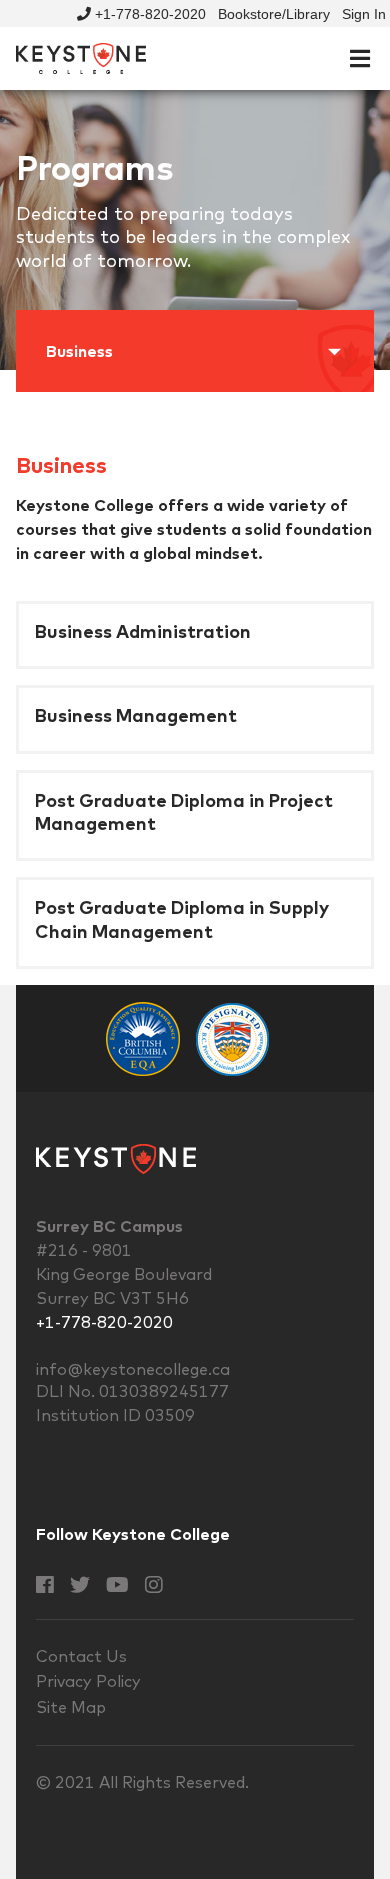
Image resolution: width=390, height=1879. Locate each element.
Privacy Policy (88, 1681)
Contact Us (81, 1656)
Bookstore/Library (274, 14)
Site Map (71, 1707)
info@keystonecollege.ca (133, 1369)
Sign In (364, 14)
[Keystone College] (81, 57)
